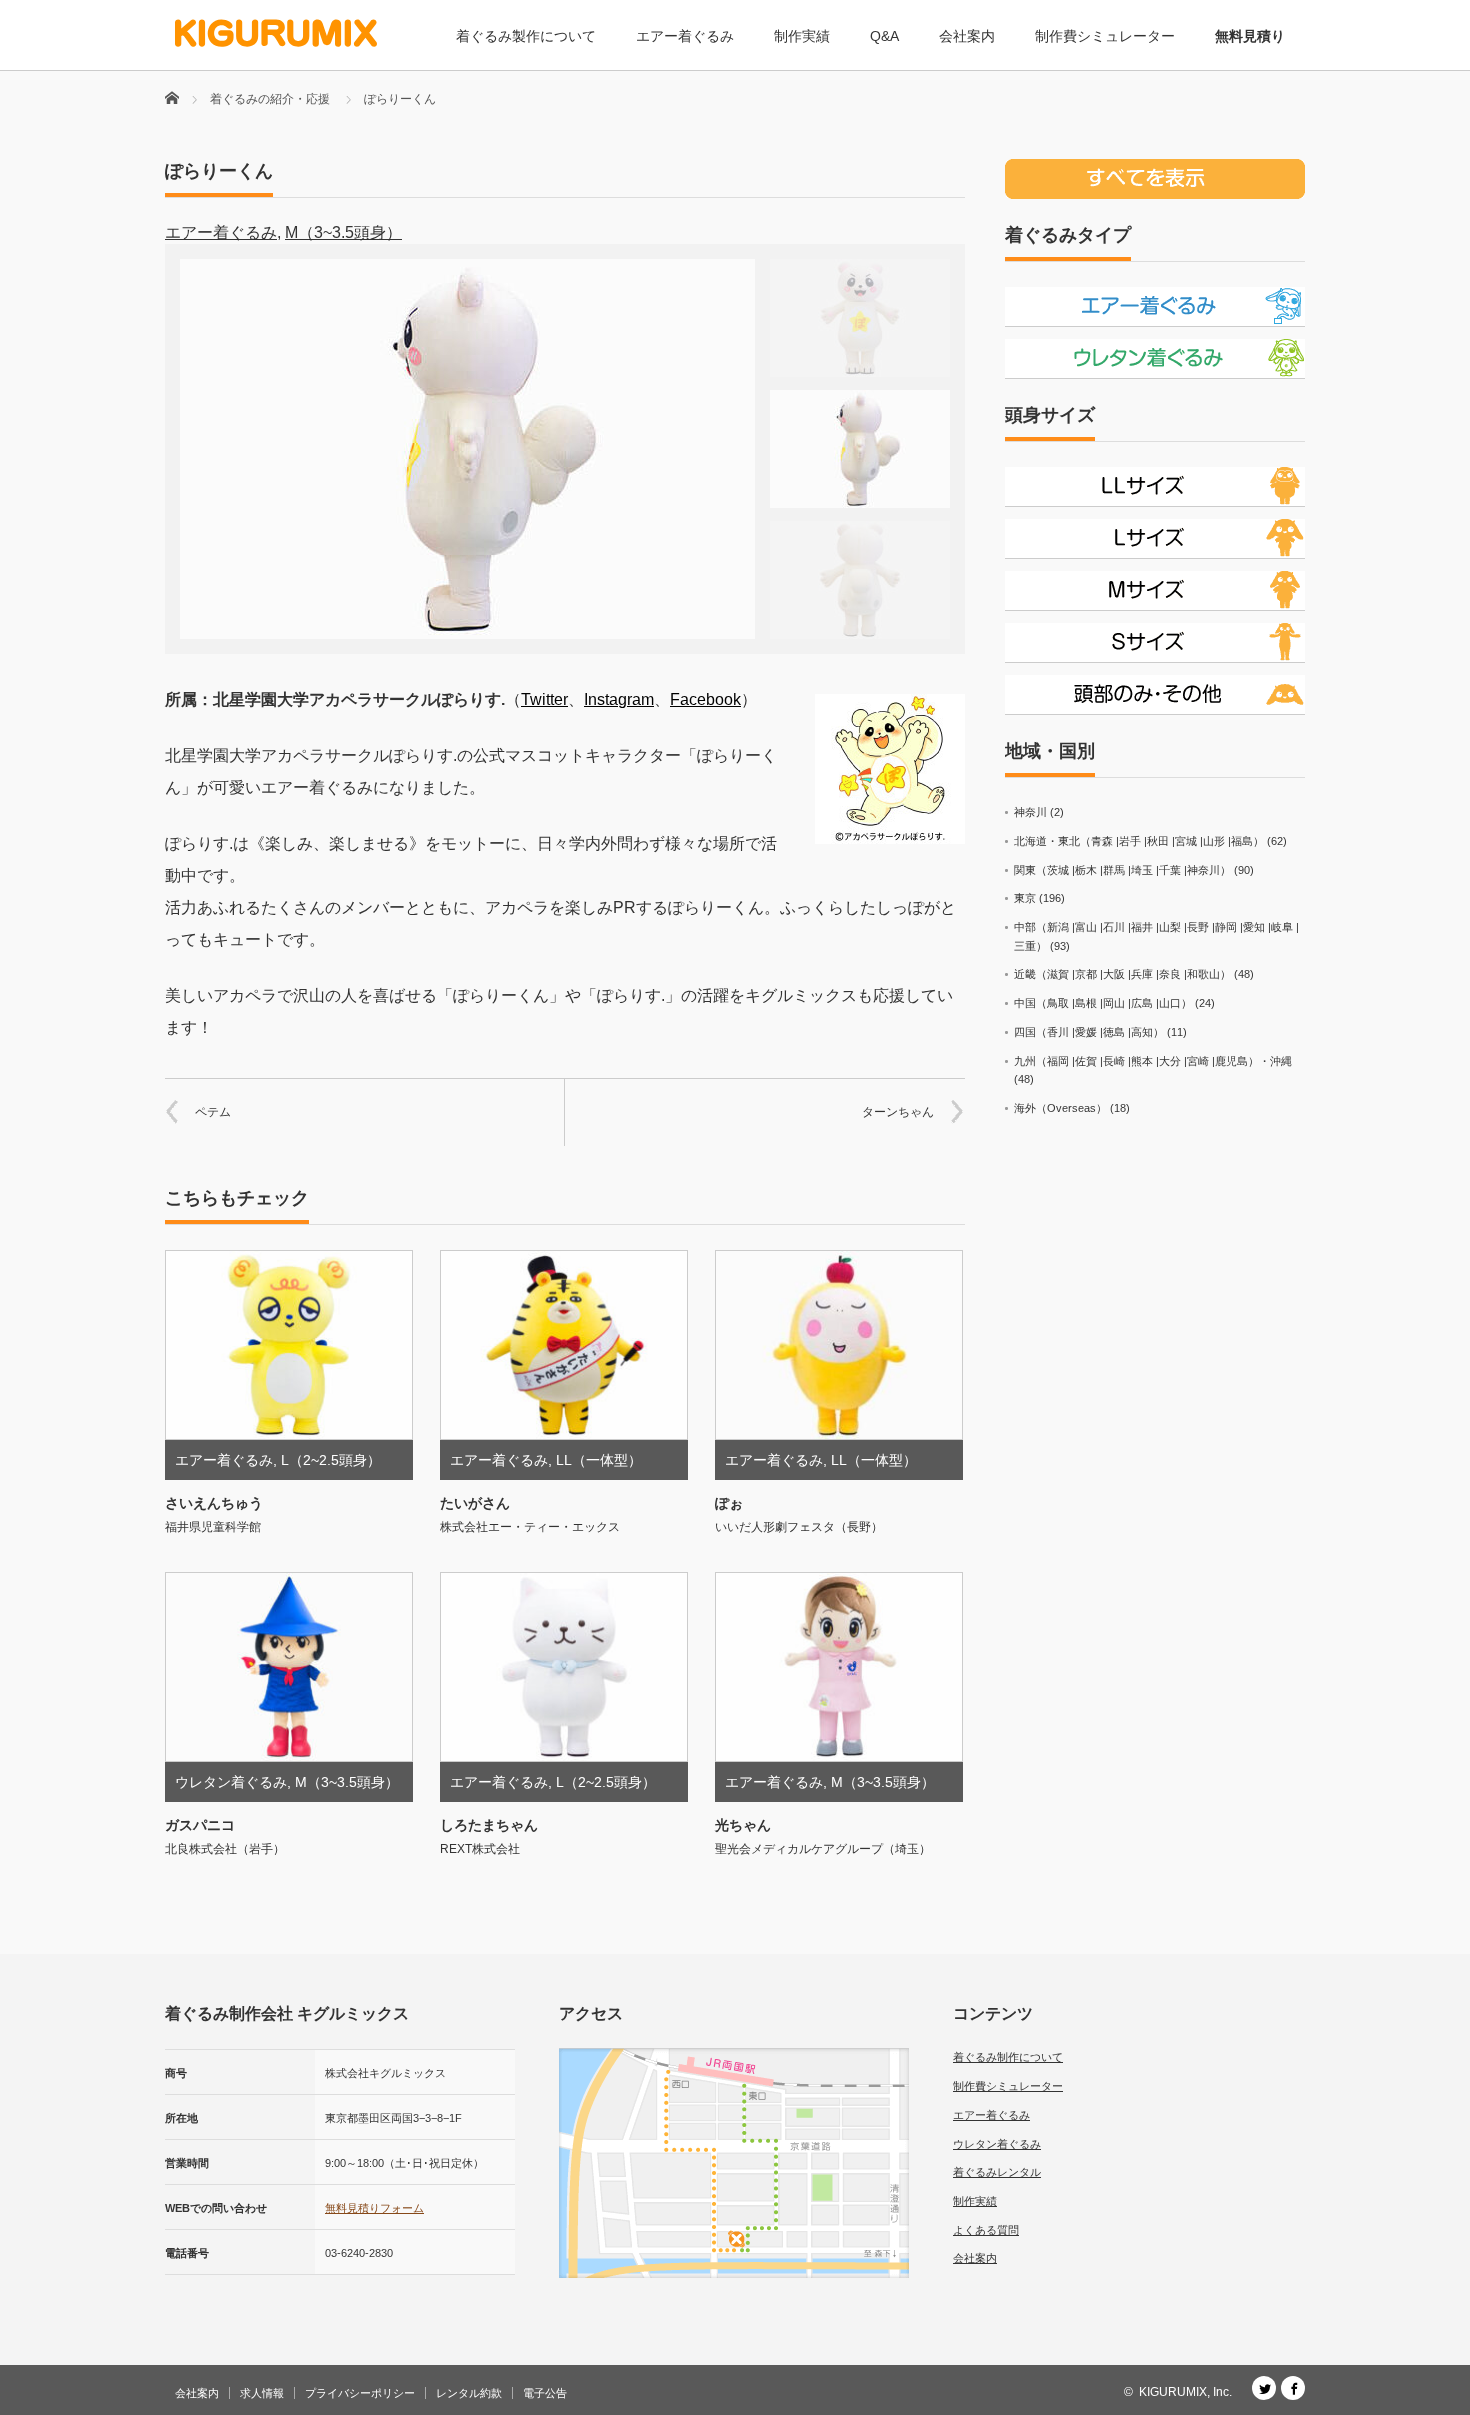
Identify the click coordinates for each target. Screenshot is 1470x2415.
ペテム (213, 1112)
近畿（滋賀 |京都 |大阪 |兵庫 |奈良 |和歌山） (1122, 974)
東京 (1025, 898)
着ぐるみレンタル (997, 2172)
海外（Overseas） (1060, 1108)
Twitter (544, 699)
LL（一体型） (599, 1460)
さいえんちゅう (214, 1503)
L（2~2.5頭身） (331, 1460)
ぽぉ (729, 1503)
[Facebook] (1293, 2388)
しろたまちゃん (489, 1825)
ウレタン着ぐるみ (231, 1782)
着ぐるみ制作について (1008, 2057)
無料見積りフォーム (374, 2208)
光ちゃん (743, 1825)
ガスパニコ (200, 1825)
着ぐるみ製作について (526, 36)
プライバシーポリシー (360, 2393)
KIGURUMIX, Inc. (1185, 2392)
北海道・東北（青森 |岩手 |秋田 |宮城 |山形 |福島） (1139, 841)
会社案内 (967, 36)
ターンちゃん (898, 1112)
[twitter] (1264, 2388)
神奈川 (1030, 812)
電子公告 (545, 2393)
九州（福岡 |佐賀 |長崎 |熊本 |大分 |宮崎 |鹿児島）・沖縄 (1153, 1061)
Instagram (619, 699)
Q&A (884, 36)
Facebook (705, 699)
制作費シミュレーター (1105, 36)
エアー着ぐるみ (685, 36)
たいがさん (475, 1503)
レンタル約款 (469, 2393)
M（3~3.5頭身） (343, 232)
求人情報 (262, 2393)
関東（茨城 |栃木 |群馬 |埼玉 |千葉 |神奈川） (1122, 870)
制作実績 (802, 36)
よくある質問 (986, 2230)
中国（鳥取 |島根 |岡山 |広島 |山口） (1103, 1003)
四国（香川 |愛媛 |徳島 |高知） (1089, 1032)
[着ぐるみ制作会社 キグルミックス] (276, 33)
